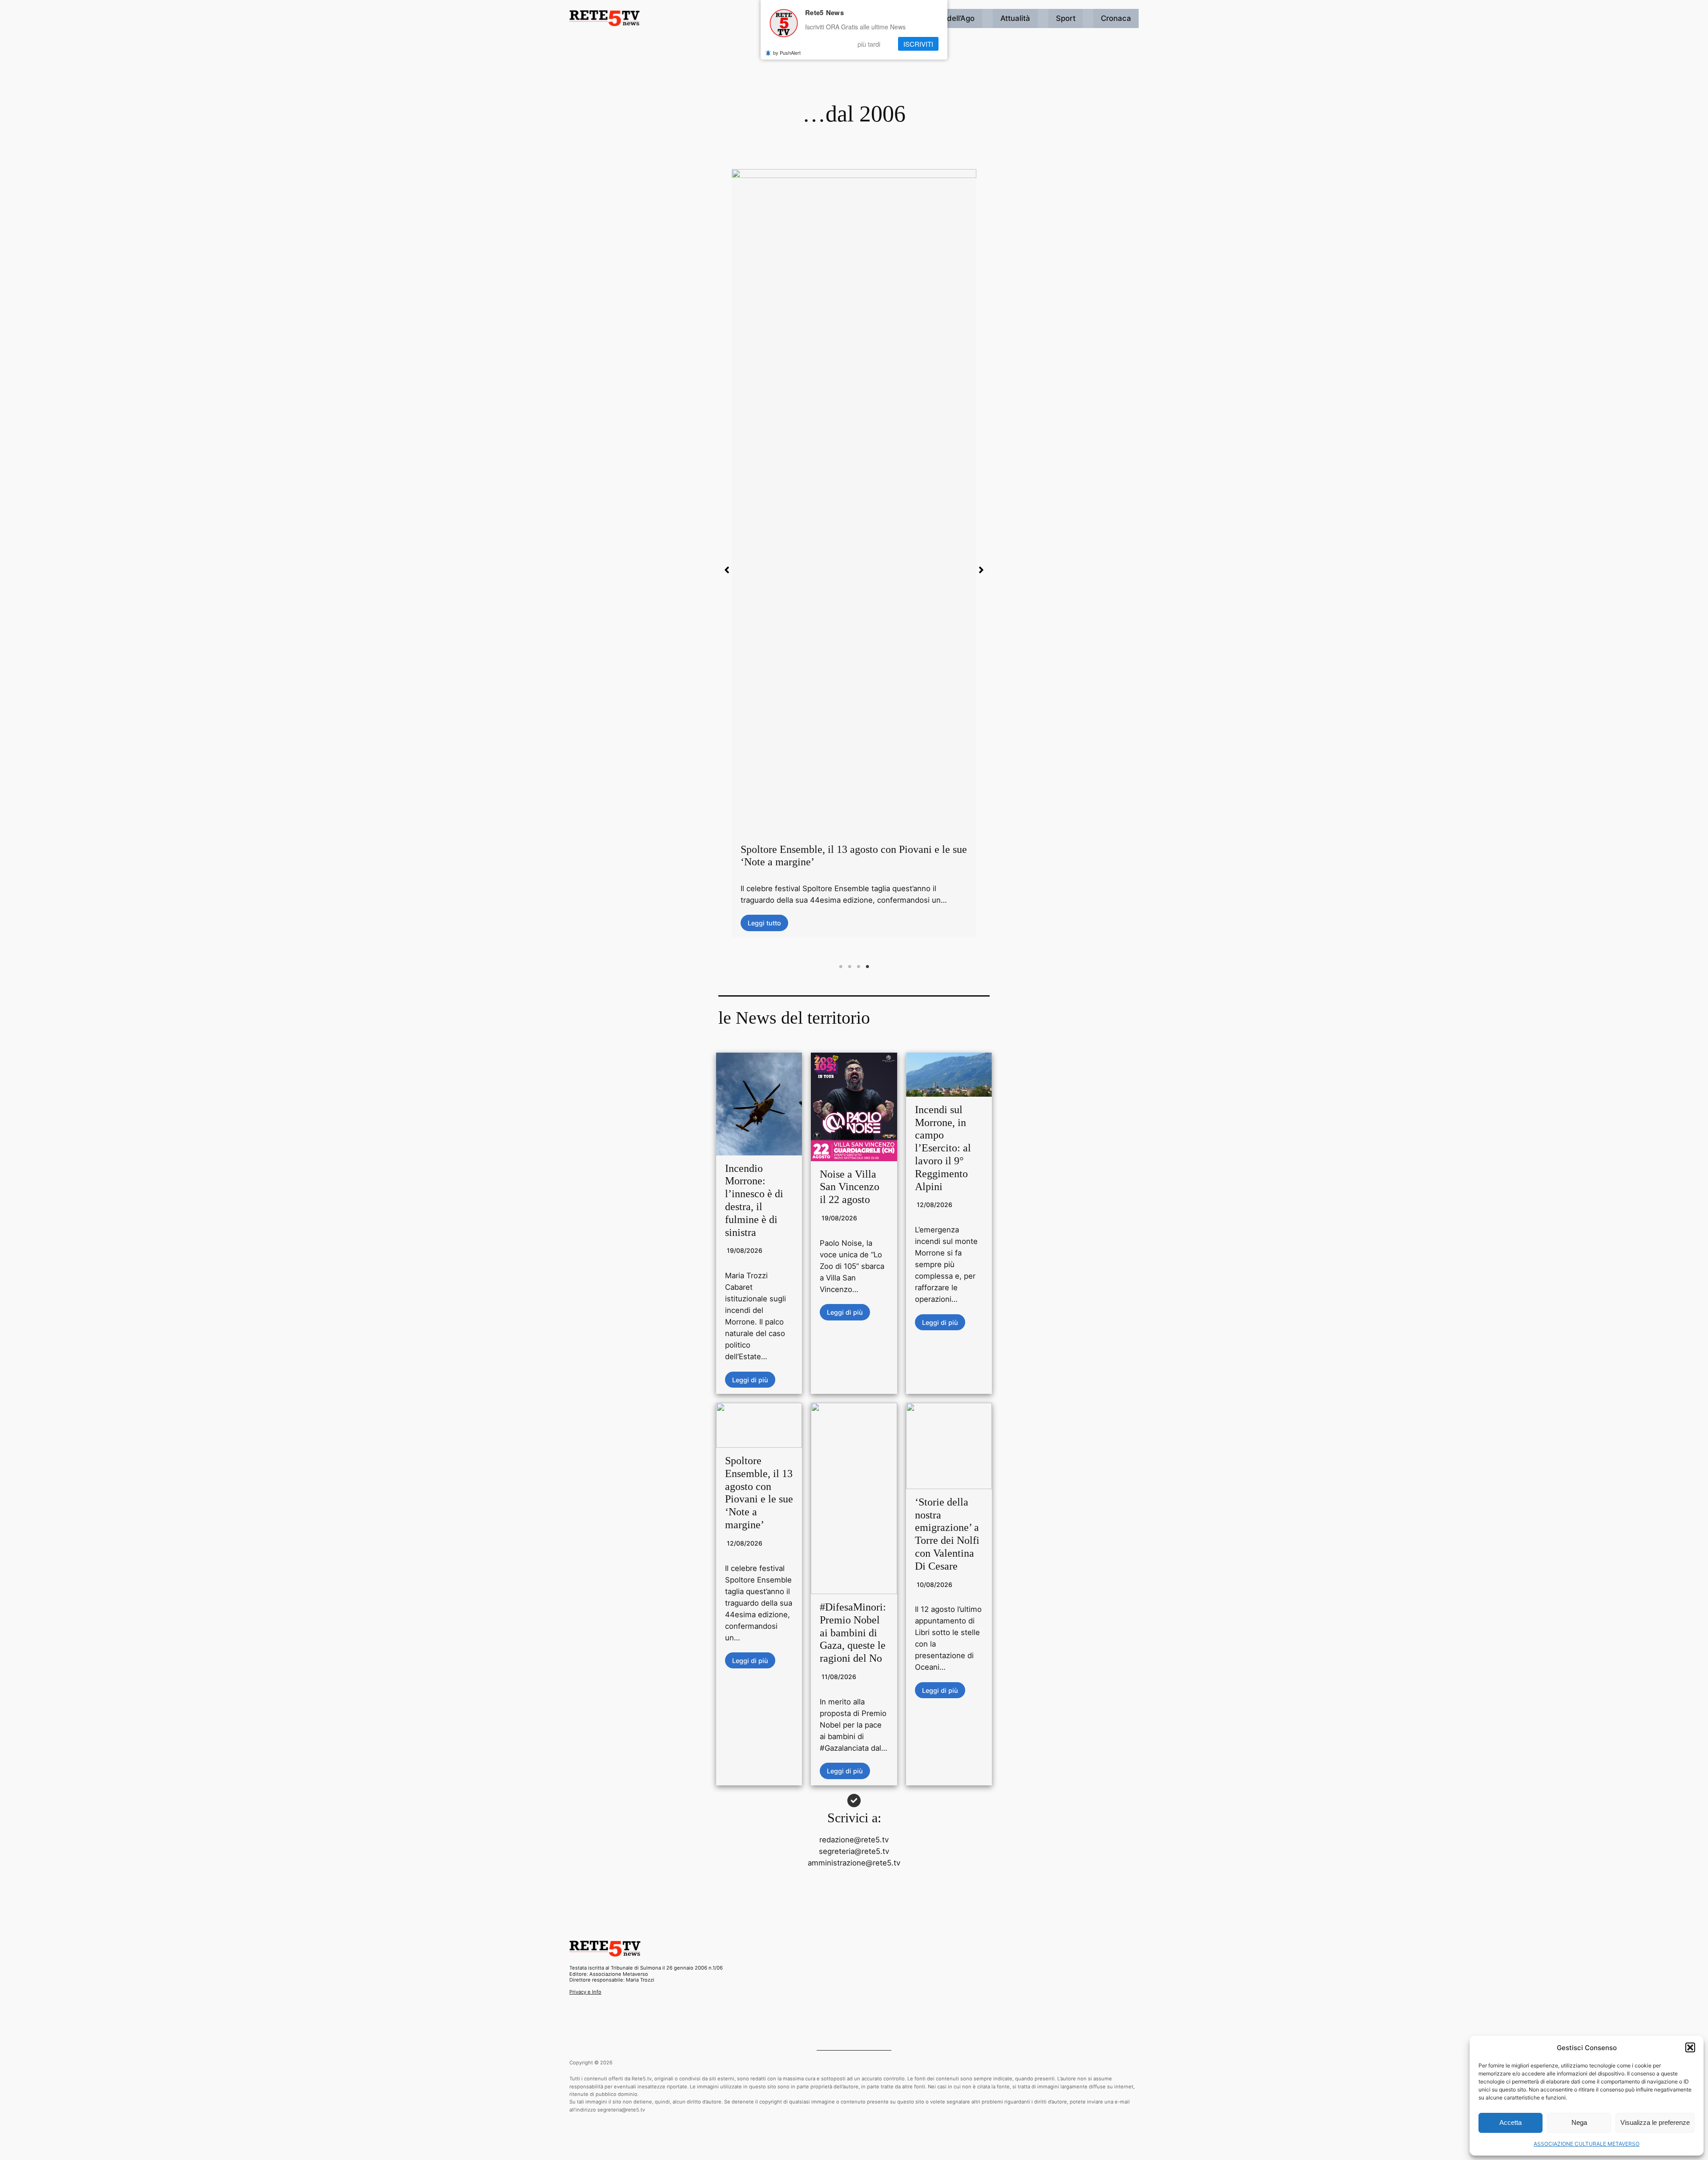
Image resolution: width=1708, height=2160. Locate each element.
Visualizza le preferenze (1655, 2122)
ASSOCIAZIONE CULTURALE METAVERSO (1587, 2144)
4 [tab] (867, 967)
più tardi (869, 44)
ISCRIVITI (918, 44)
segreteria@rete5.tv (854, 1851)
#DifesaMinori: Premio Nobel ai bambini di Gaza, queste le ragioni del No (853, 1633)
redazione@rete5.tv (854, 1840)
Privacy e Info (585, 1992)
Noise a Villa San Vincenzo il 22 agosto (850, 1187)
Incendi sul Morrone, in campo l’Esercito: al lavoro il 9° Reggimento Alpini (943, 1148)
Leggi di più (750, 1379)
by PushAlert (787, 52)
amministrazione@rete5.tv (854, 1863)
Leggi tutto (764, 547)
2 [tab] (850, 967)
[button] (1690, 2047)
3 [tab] (858, 967)
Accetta (1511, 2122)
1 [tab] (841, 967)
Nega (1579, 2122)
